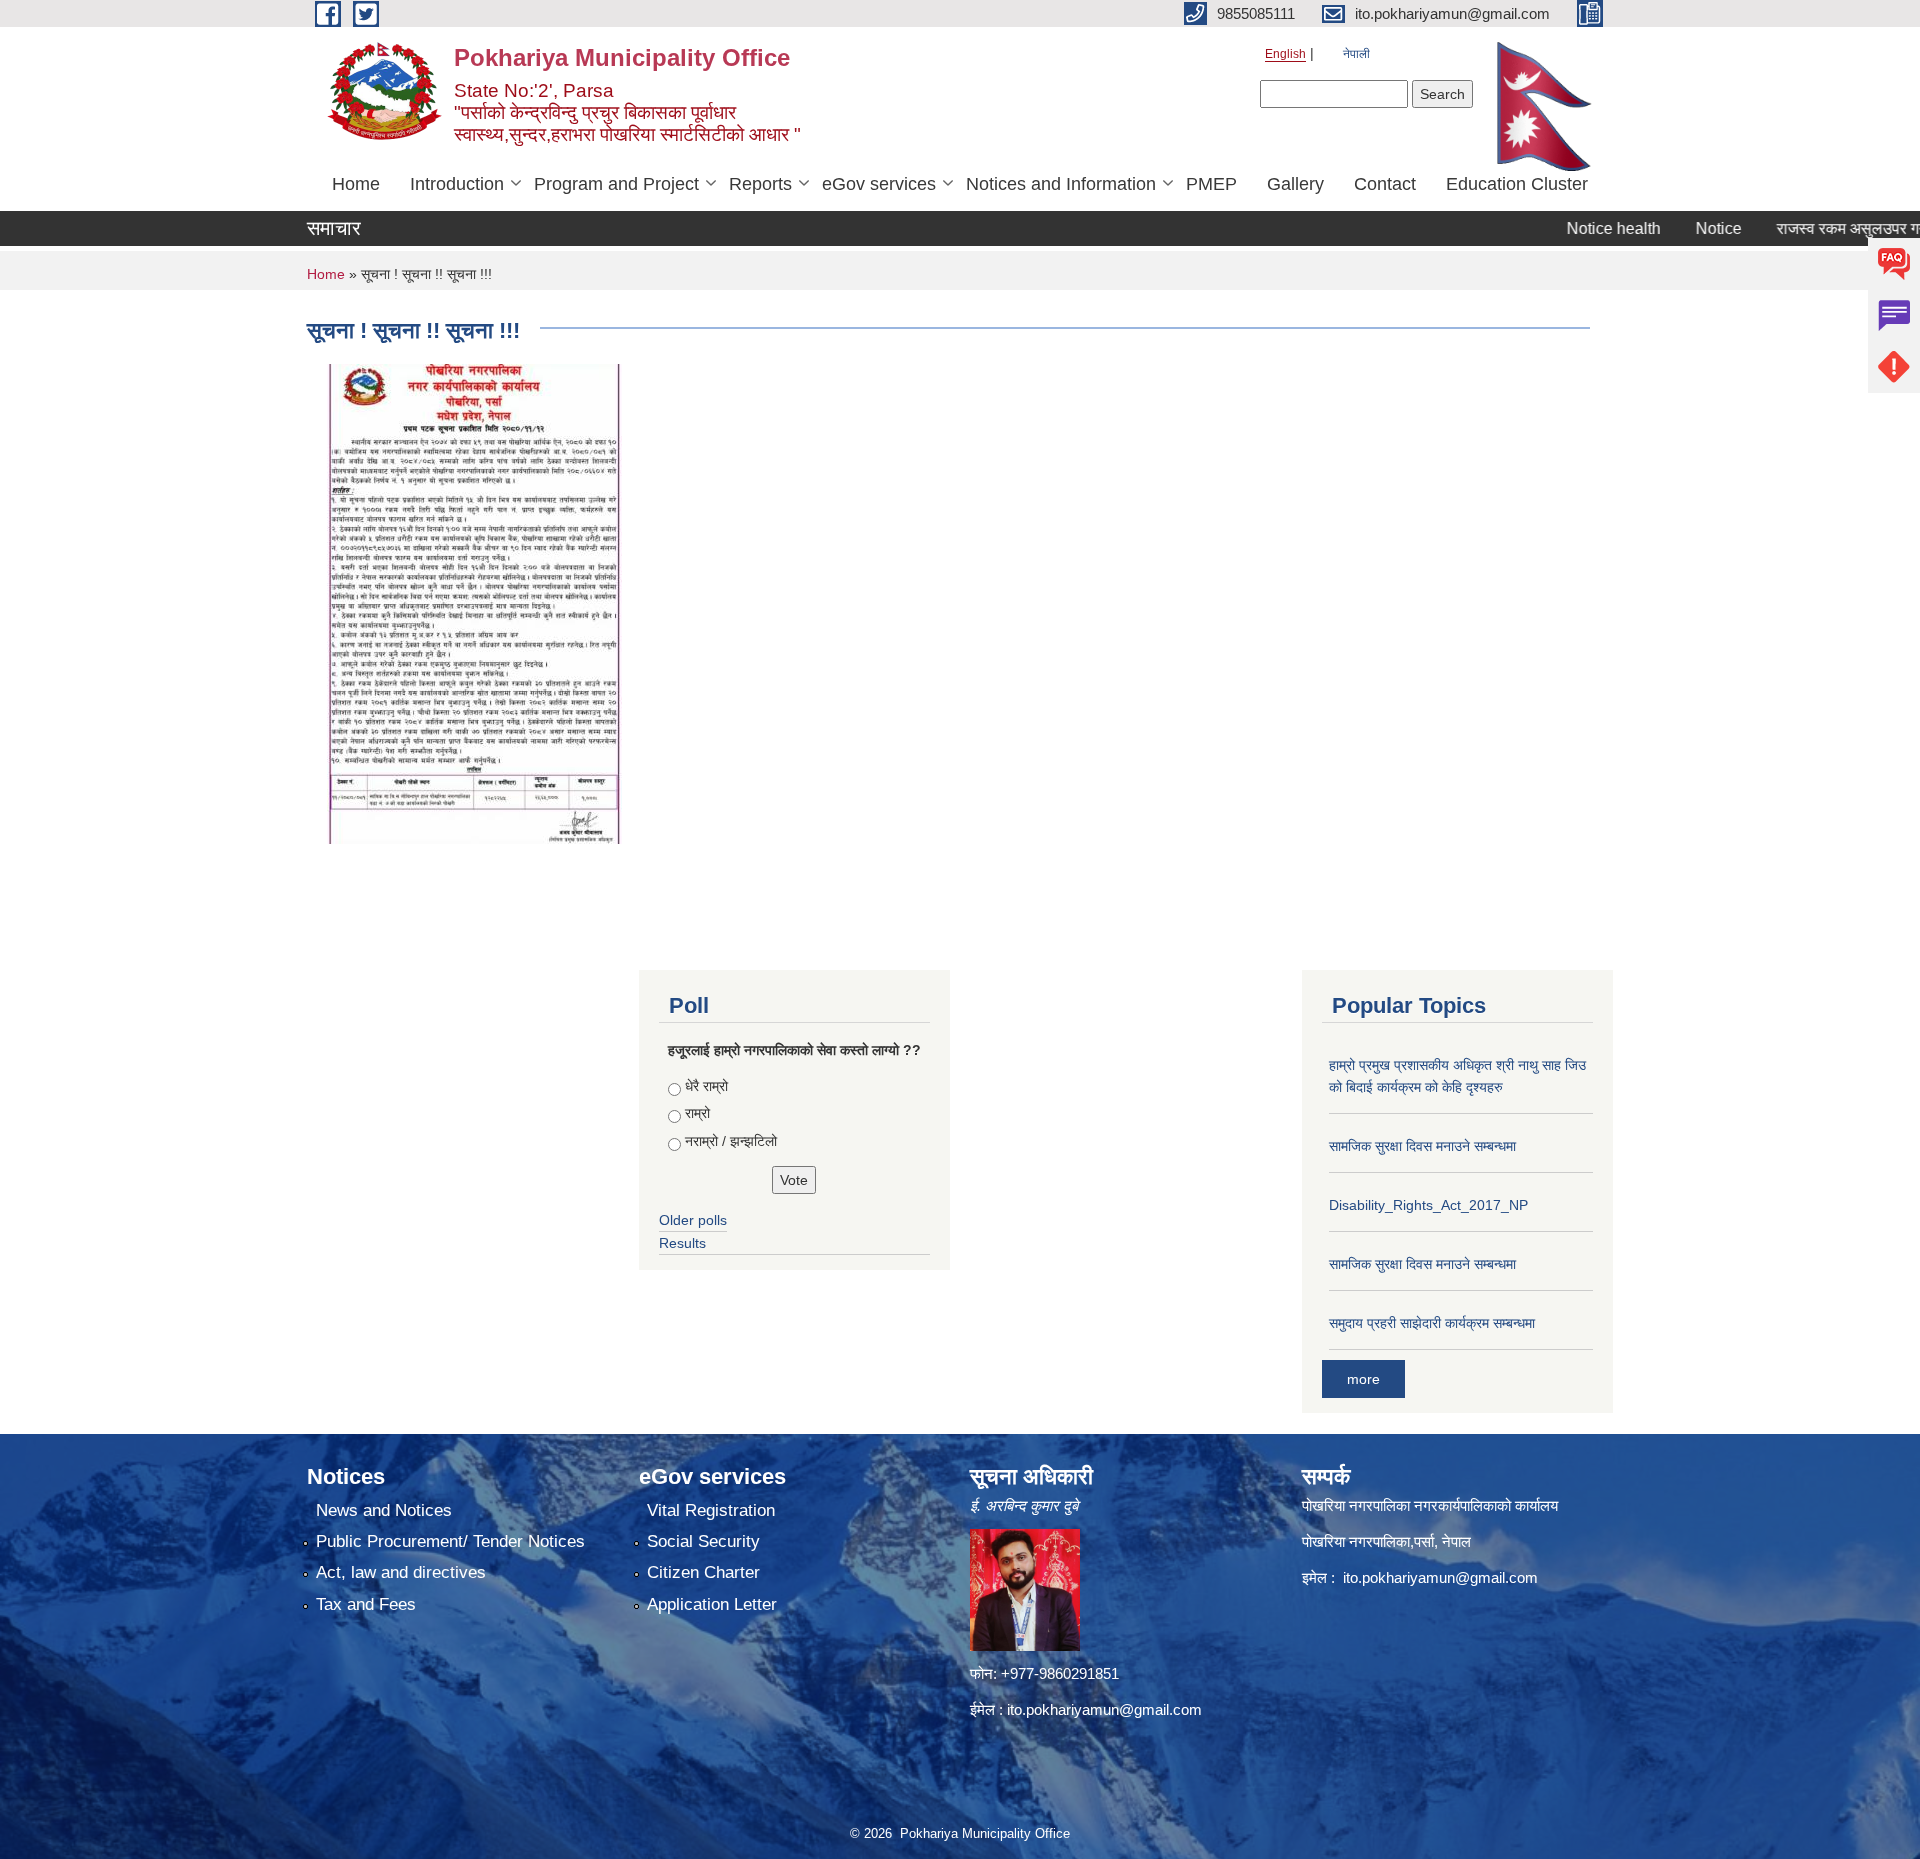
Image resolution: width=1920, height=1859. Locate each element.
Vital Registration (711, 1510)
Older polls (693, 1220)
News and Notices (384, 1510)
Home (356, 184)
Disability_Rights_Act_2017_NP (1428, 1205)
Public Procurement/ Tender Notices (450, 1541)
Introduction (457, 184)
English (1285, 54)
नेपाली (1356, 54)
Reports (760, 184)
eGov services (879, 184)
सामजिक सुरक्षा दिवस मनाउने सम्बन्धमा (1422, 1146)
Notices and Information (1061, 184)
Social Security (703, 1541)
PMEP (1211, 184)
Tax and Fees (366, 1604)
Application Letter (712, 1604)
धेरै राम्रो (706, 1086)
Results (682, 1243)
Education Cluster (1517, 184)
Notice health (1567, 228)
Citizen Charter (703, 1572)
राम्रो (697, 1113)
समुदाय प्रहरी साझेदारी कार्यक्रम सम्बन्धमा (1432, 1323)
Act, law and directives (401, 1572)
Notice (1672, 228)
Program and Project (616, 184)
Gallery (1295, 184)
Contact (1385, 184)
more (1363, 1379)
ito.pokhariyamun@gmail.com (1104, 1709)
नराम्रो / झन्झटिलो (731, 1141)
